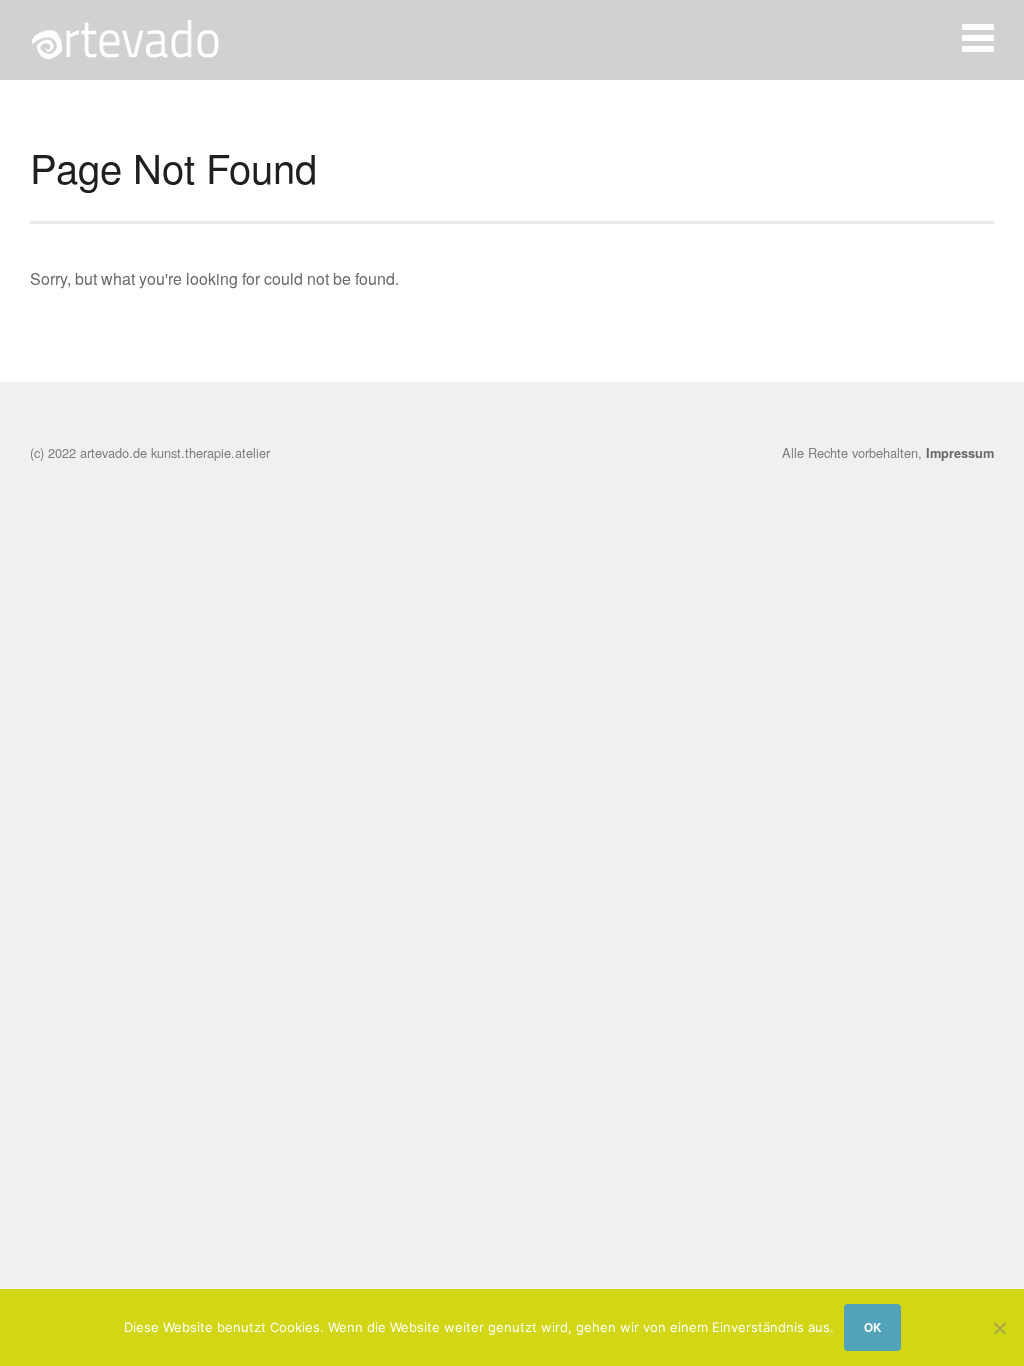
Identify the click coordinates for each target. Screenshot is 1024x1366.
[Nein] (999, 1328)
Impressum (960, 453)
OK (872, 1327)
